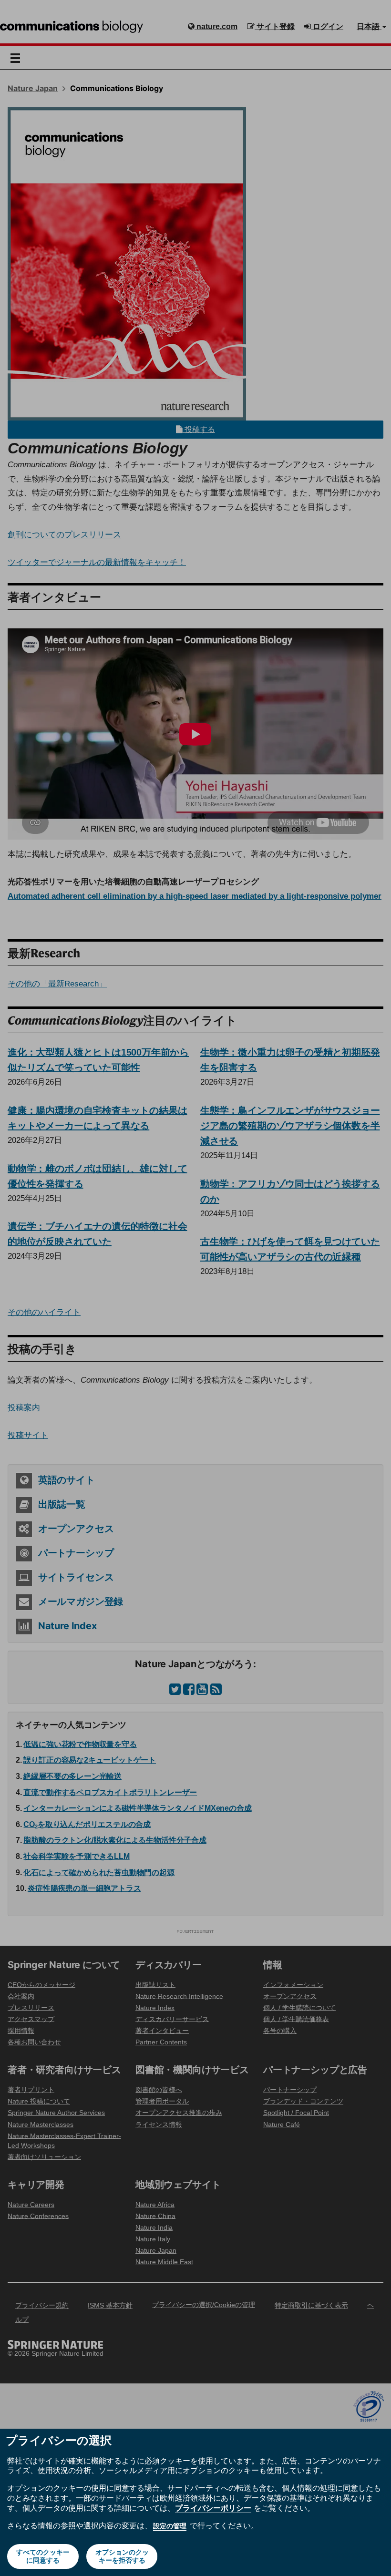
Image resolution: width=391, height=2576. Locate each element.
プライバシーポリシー (213, 2508)
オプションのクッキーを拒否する (122, 2556)
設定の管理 (170, 2526)
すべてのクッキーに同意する (43, 2556)
